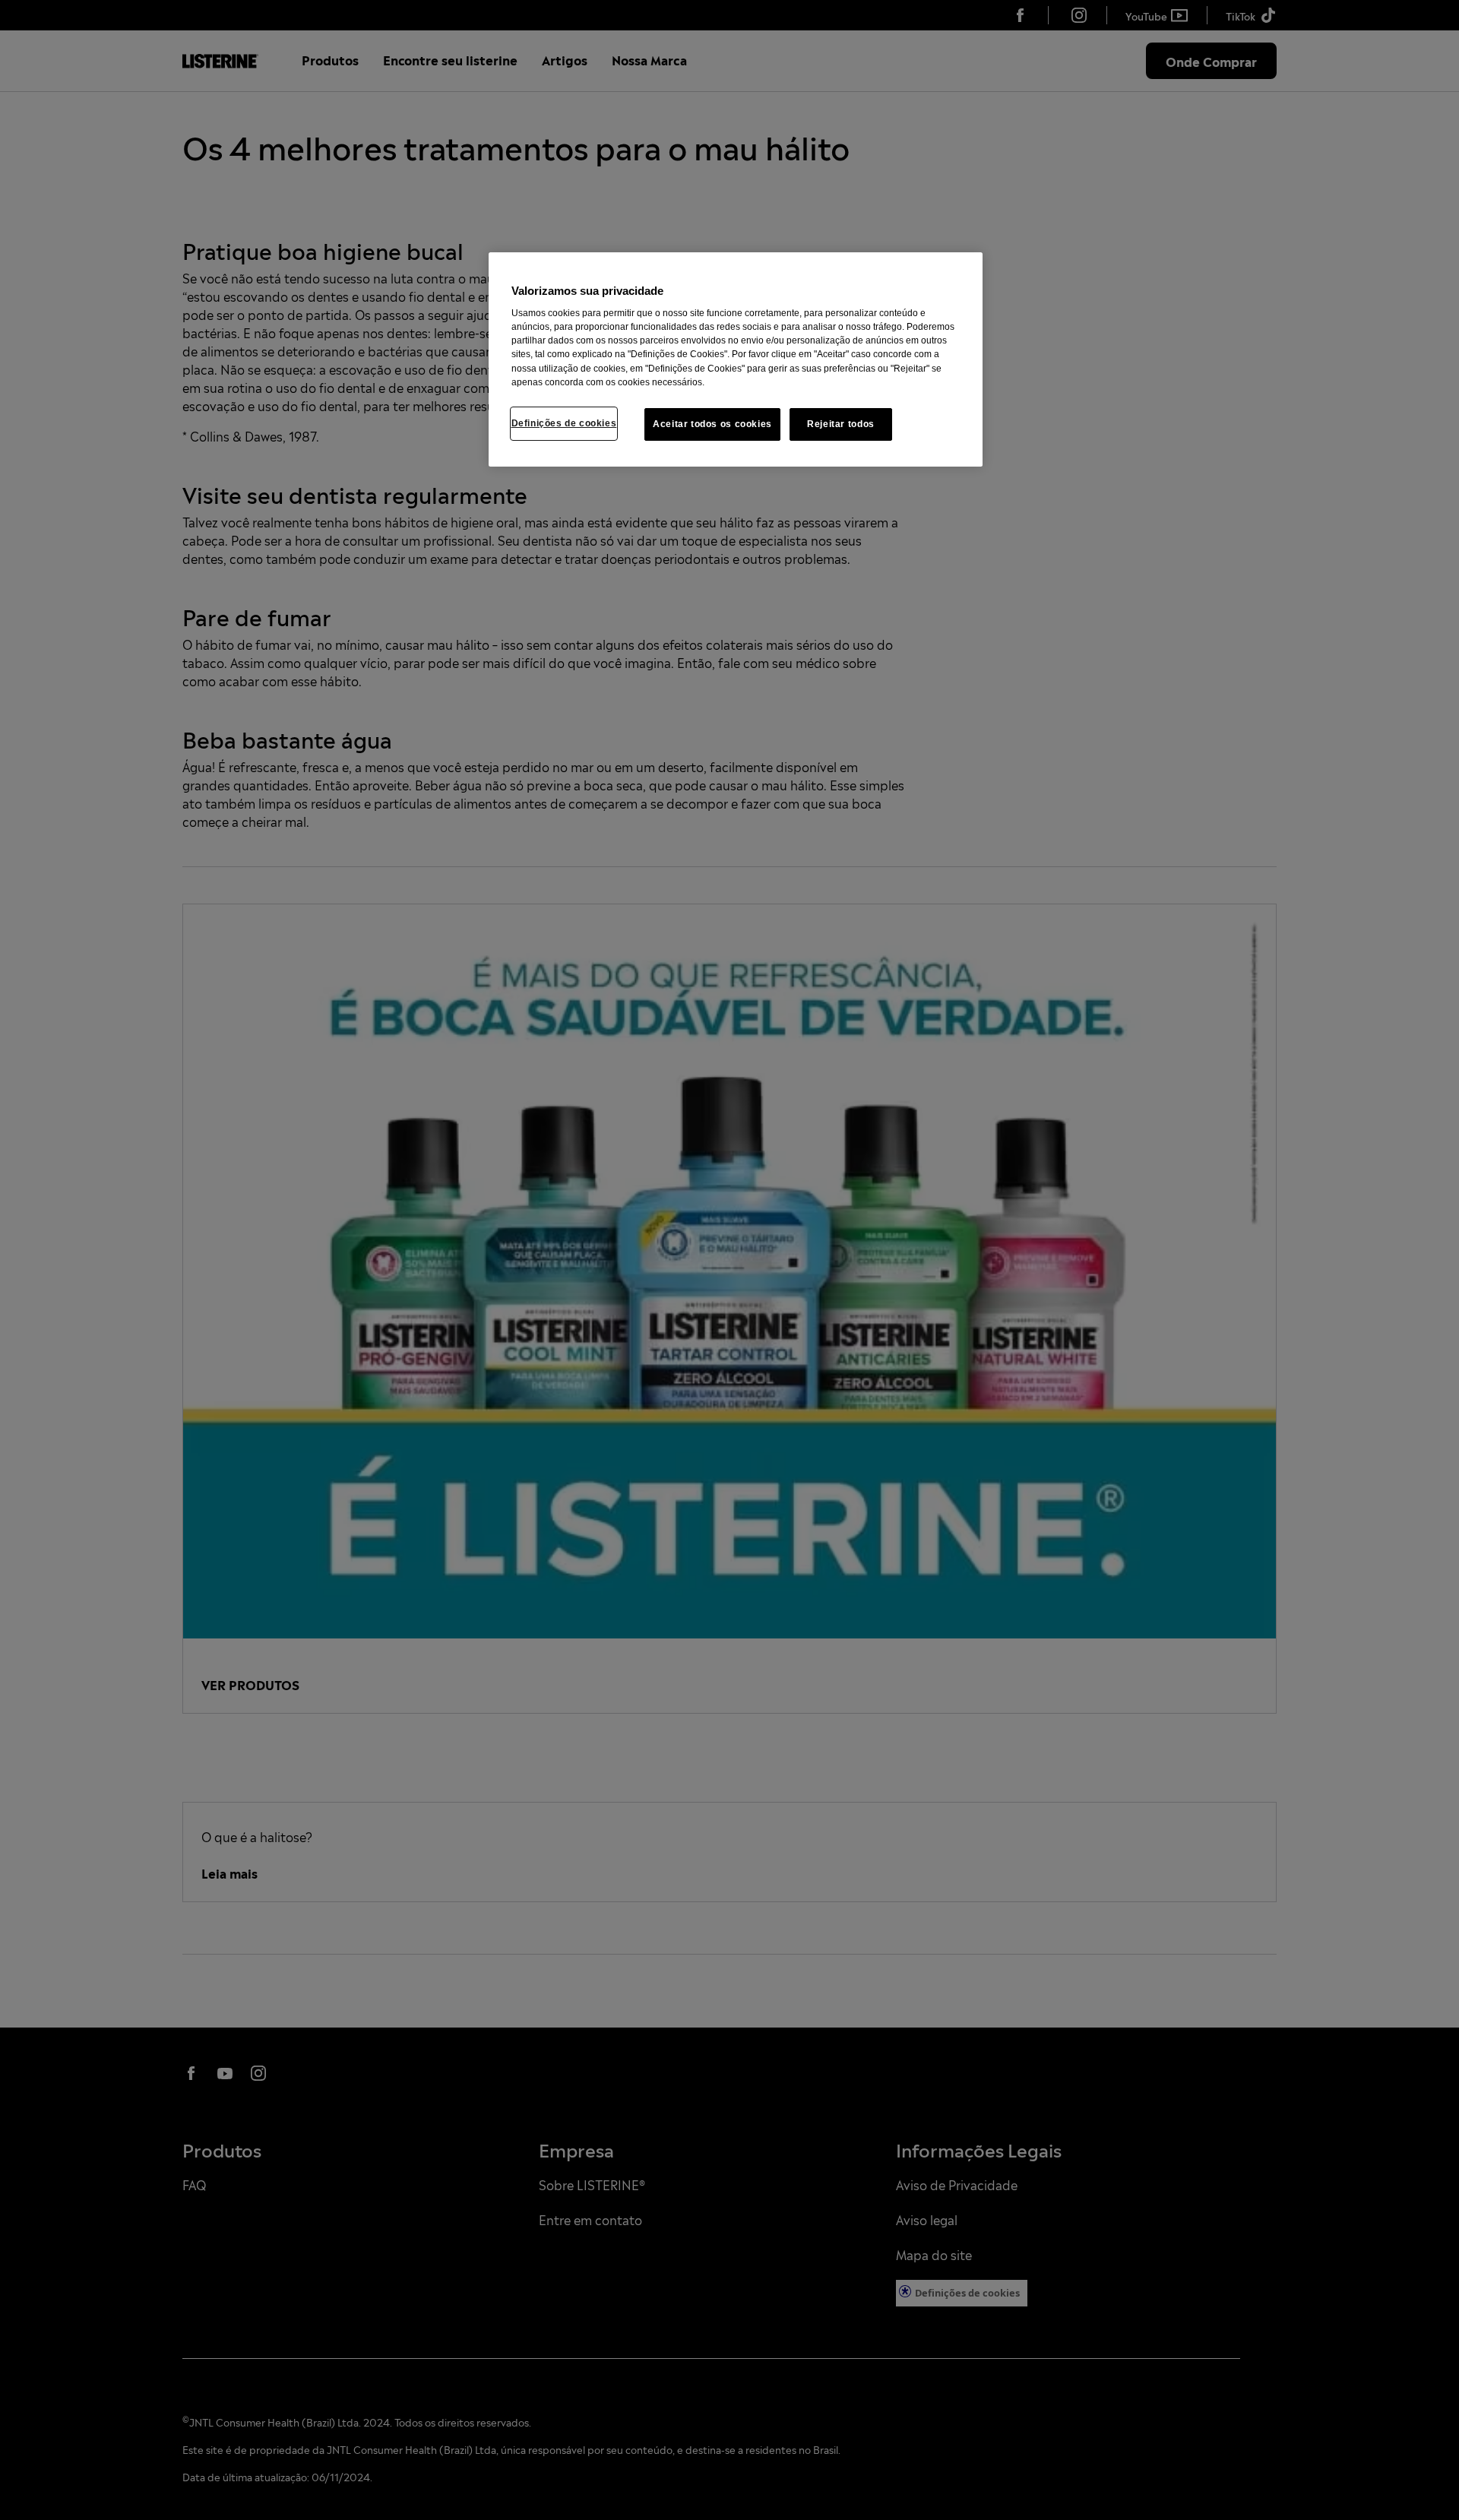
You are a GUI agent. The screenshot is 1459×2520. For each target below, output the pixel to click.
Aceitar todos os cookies (712, 424)
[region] (736, 360)
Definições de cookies (564, 423)
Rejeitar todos (841, 424)
